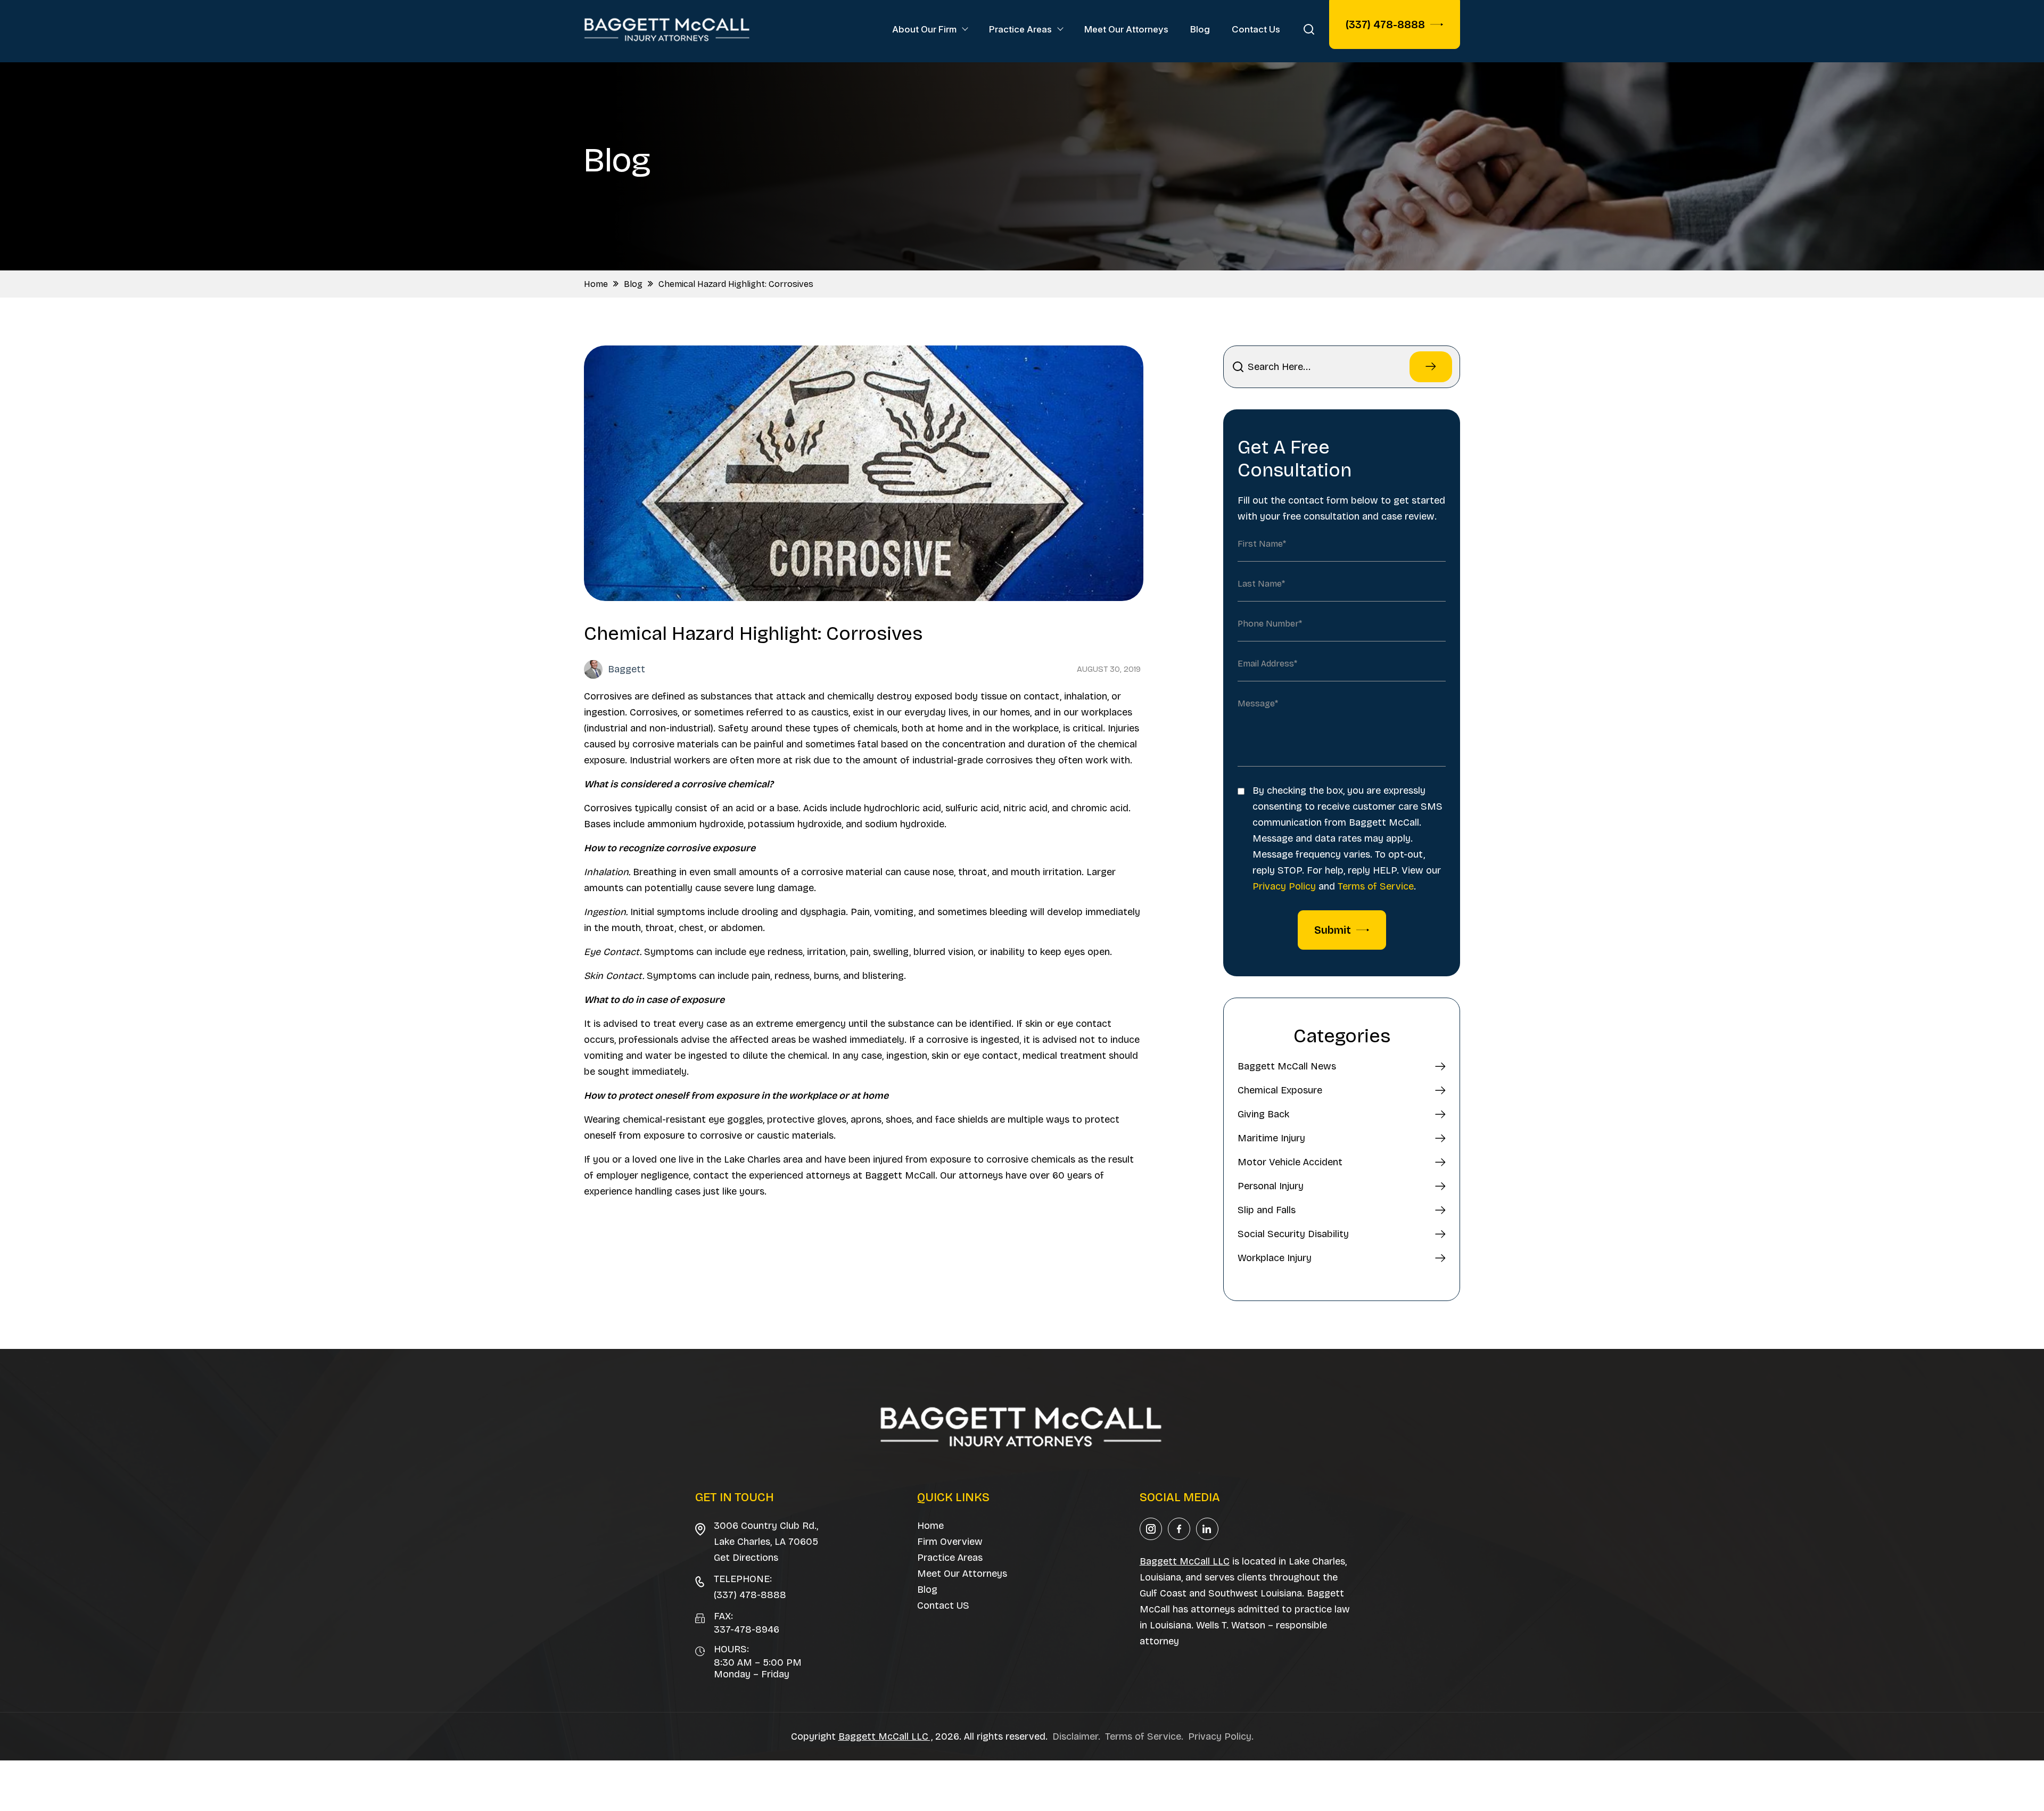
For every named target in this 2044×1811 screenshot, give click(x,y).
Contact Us (1256, 29)
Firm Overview (950, 1542)
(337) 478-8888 (1385, 24)
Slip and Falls (1267, 1210)
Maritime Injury (1271, 1138)
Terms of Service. (1144, 1736)
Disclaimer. (1076, 1736)
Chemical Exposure (1280, 1090)
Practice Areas (1020, 29)
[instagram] (1151, 1529)
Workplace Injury (1275, 1258)
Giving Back (1263, 1114)
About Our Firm (924, 29)
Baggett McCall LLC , (885, 1736)
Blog (1200, 29)
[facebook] (1179, 1529)
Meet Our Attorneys (1126, 29)
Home (596, 284)
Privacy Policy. (1221, 1736)
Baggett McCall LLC (1185, 1561)
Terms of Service (1376, 886)
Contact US (943, 1606)
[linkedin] (1207, 1529)
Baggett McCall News (1287, 1066)
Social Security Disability (1293, 1234)
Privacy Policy (1284, 886)
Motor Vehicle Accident (1290, 1162)
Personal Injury (1271, 1186)
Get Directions (746, 1558)
